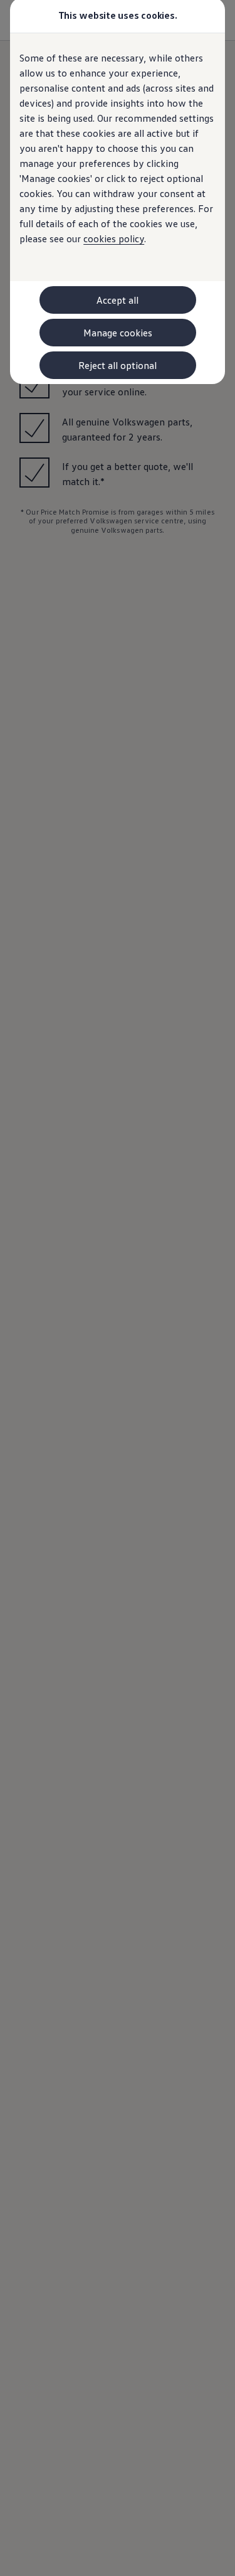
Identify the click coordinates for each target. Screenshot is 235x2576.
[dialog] (118, 1288)
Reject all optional (118, 365)
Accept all (118, 300)
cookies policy (114, 238)
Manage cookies (118, 333)
